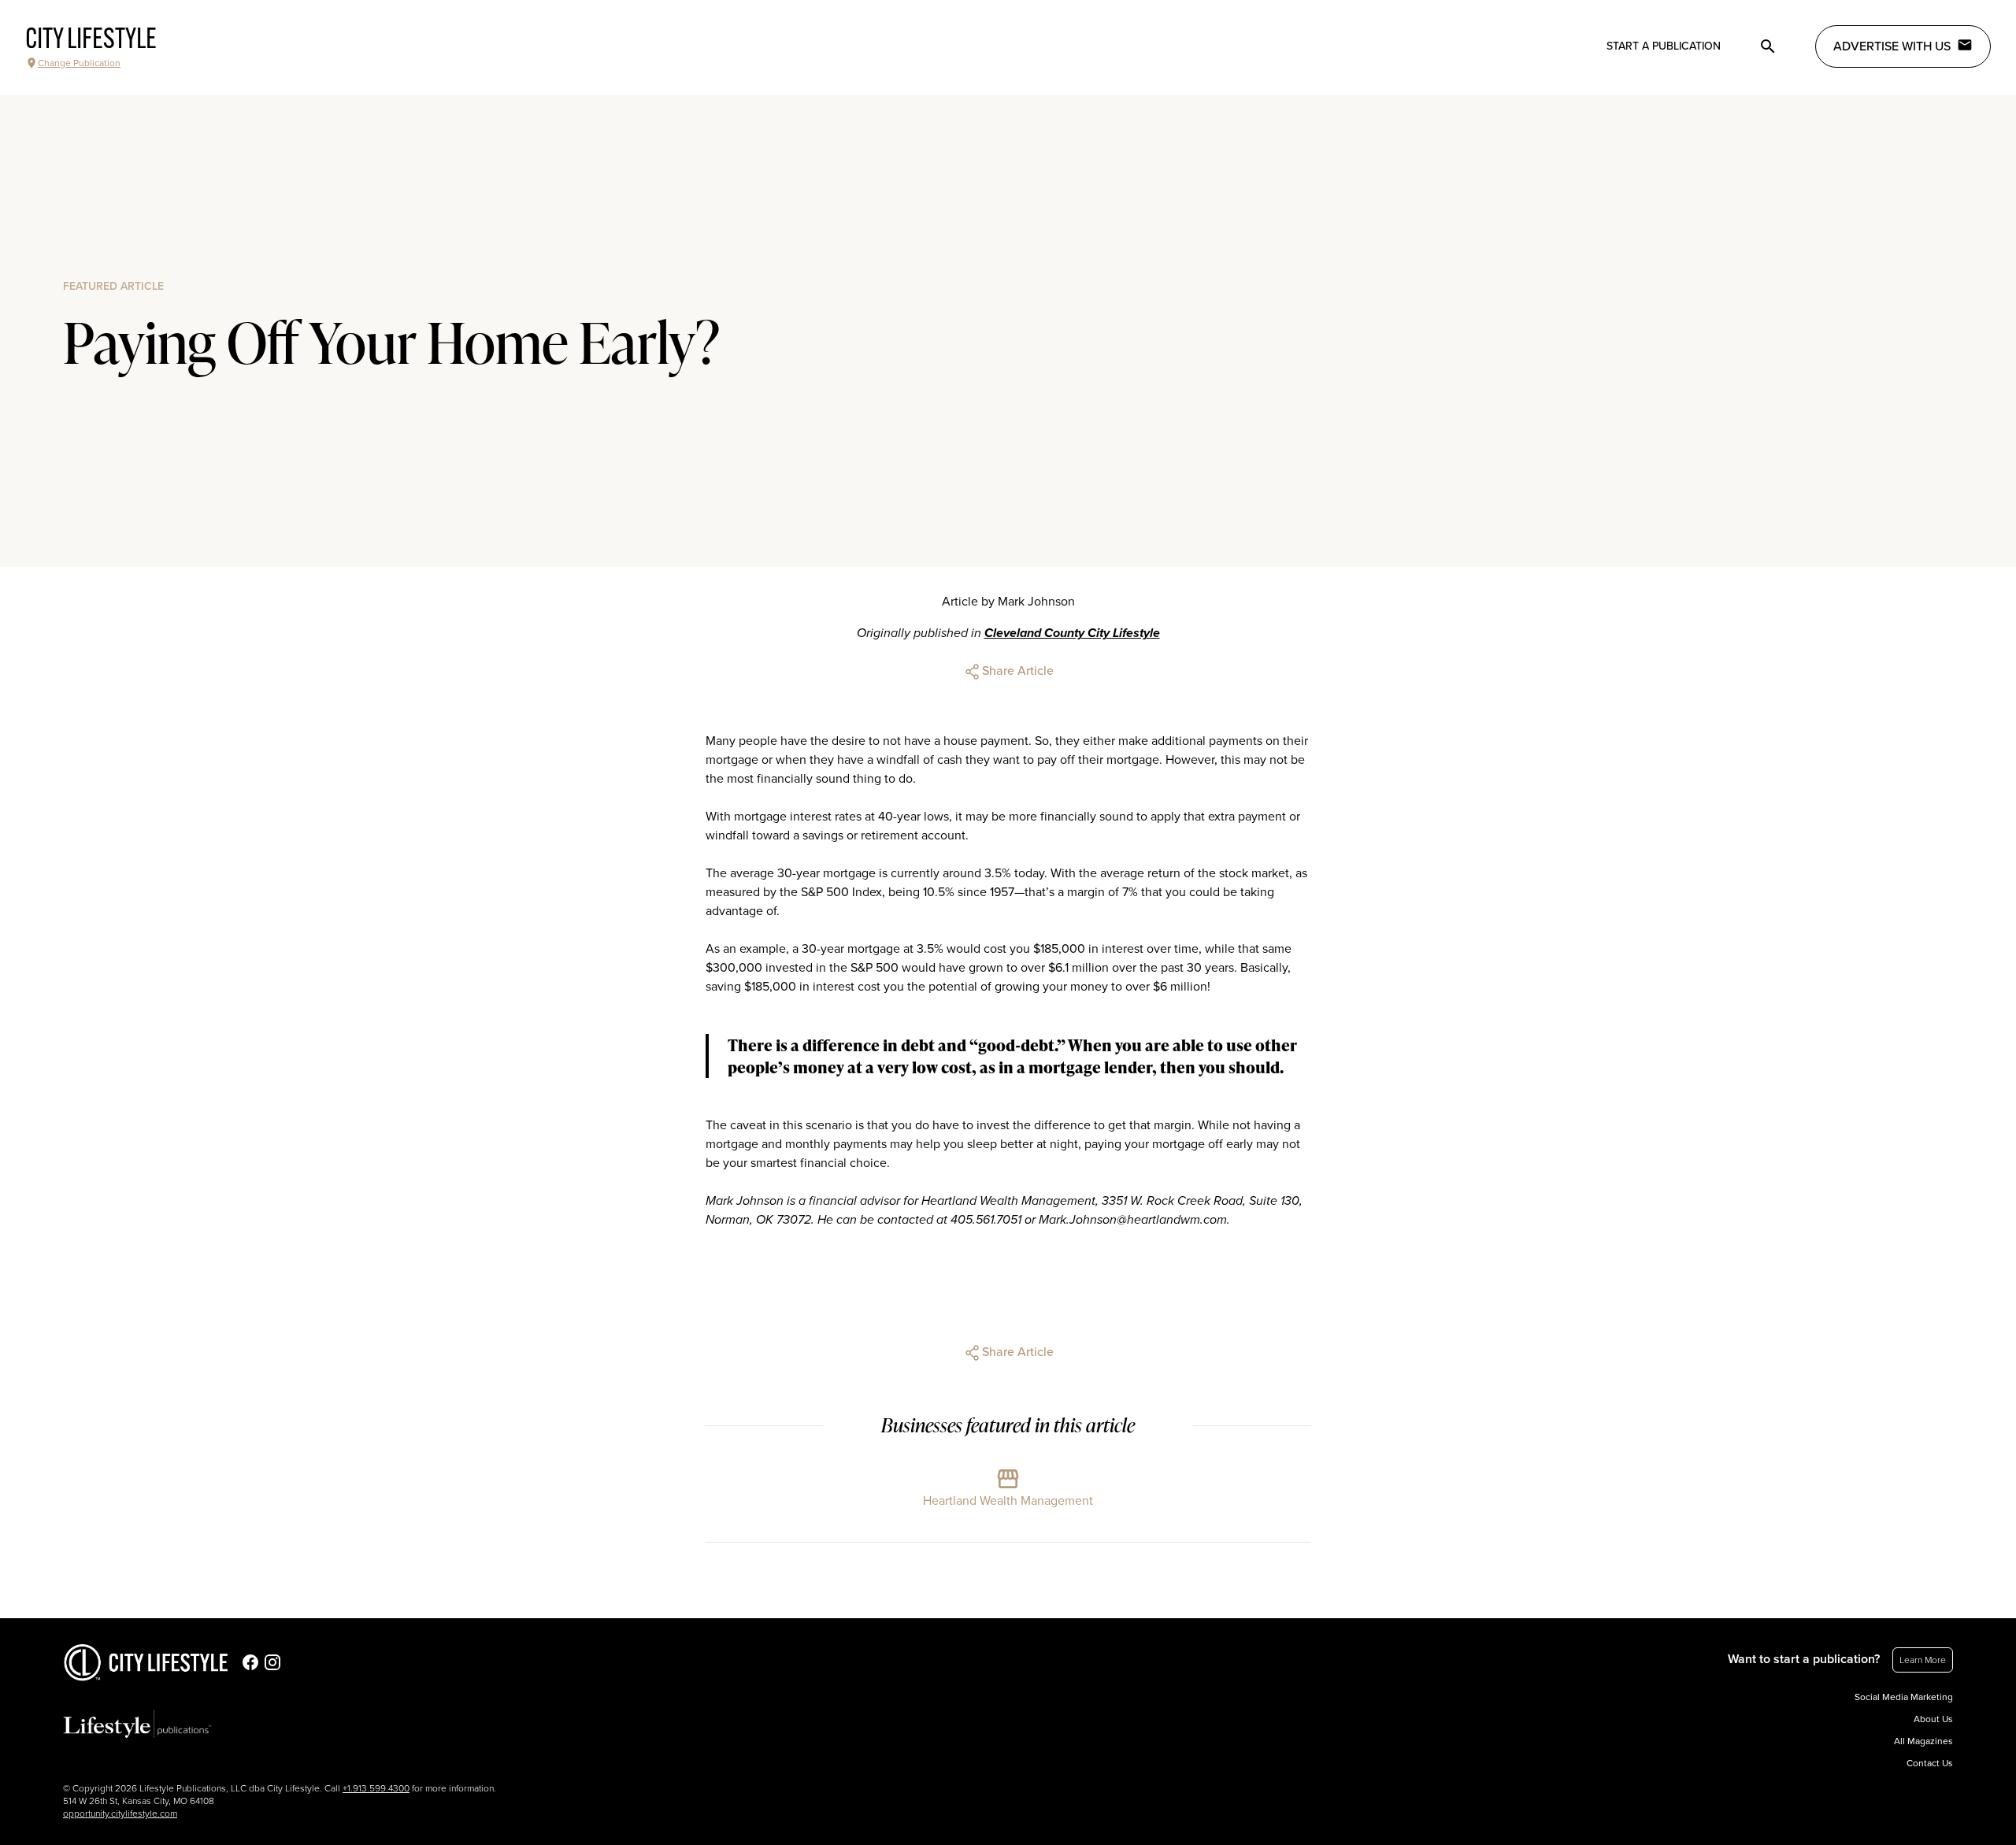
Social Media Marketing (1904, 1697)
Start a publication (1664, 46)
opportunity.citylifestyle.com (120, 1814)
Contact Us (1930, 1763)
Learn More (1923, 1660)
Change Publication (79, 63)
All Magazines (1923, 1741)
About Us (1933, 1719)
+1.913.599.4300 (376, 1788)
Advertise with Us (1892, 46)
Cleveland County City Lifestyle (1072, 633)
